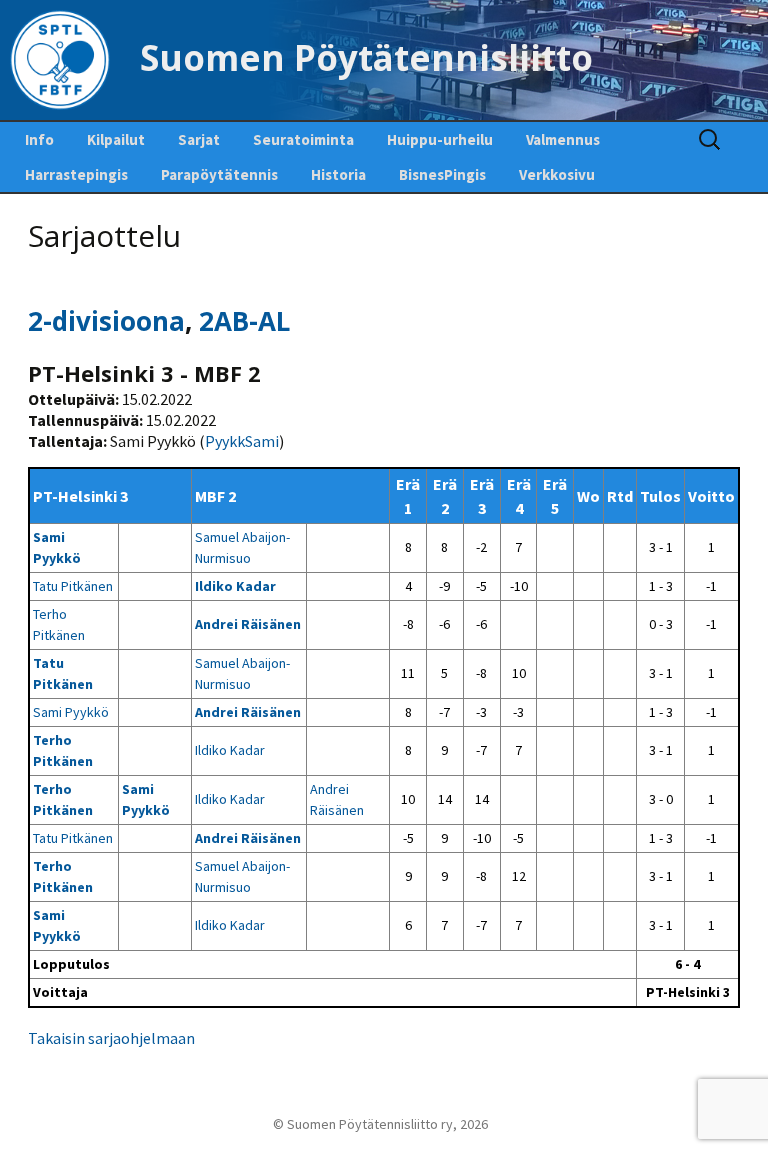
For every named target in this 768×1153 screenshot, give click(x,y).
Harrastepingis (76, 174)
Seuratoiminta (303, 139)
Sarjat (199, 139)
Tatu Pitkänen (73, 586)
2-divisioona (106, 321)
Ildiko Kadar (235, 586)
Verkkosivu (557, 174)
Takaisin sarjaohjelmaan (111, 1038)
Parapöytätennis (219, 174)
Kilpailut (116, 139)
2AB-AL (244, 321)
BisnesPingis (442, 174)
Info (39, 139)
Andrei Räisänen (248, 624)
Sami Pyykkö (71, 712)
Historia (338, 174)
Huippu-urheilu (440, 139)
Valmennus (563, 139)
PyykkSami (242, 441)
